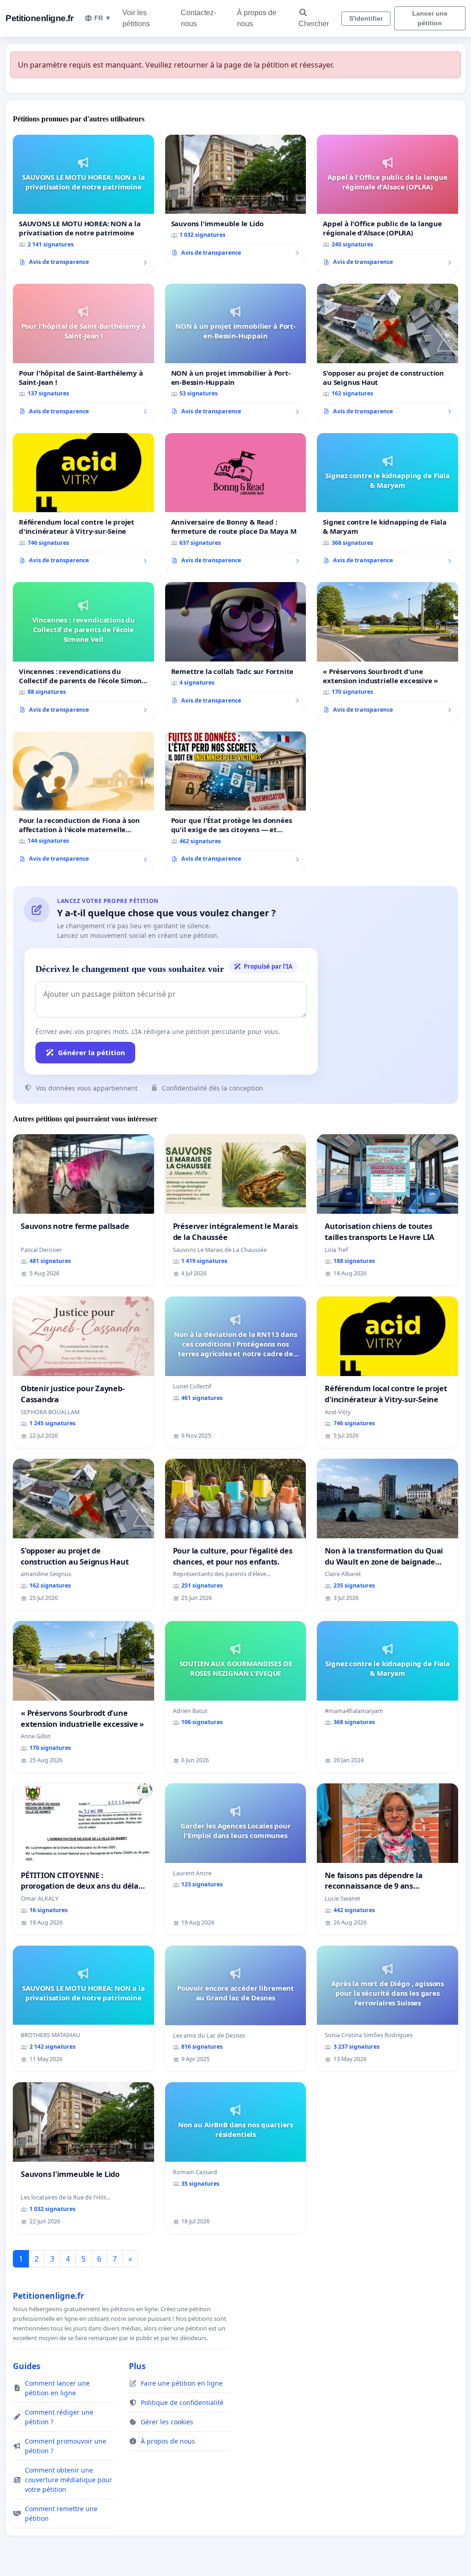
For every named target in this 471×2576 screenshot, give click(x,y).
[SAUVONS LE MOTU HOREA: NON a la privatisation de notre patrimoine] (83, 204)
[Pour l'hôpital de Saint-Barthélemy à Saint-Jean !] (83, 353)
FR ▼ (103, 18)
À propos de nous (257, 18)
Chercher (314, 24)
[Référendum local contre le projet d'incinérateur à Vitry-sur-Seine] (83, 502)
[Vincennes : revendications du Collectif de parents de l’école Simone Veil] (83, 651)
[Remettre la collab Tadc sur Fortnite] (236, 646)
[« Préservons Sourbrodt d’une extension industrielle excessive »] (388, 651)
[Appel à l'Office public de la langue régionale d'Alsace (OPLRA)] (388, 204)
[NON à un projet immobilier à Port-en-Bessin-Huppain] (236, 353)
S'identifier (366, 18)
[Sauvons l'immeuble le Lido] (236, 199)
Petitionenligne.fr (39, 18)
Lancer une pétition (430, 18)
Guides (27, 2366)
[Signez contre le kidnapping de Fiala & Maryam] (388, 502)
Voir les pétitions (136, 18)
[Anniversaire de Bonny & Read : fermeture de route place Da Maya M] (236, 502)
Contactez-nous (198, 18)
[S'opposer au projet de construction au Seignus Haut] (388, 353)
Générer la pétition (92, 1052)
